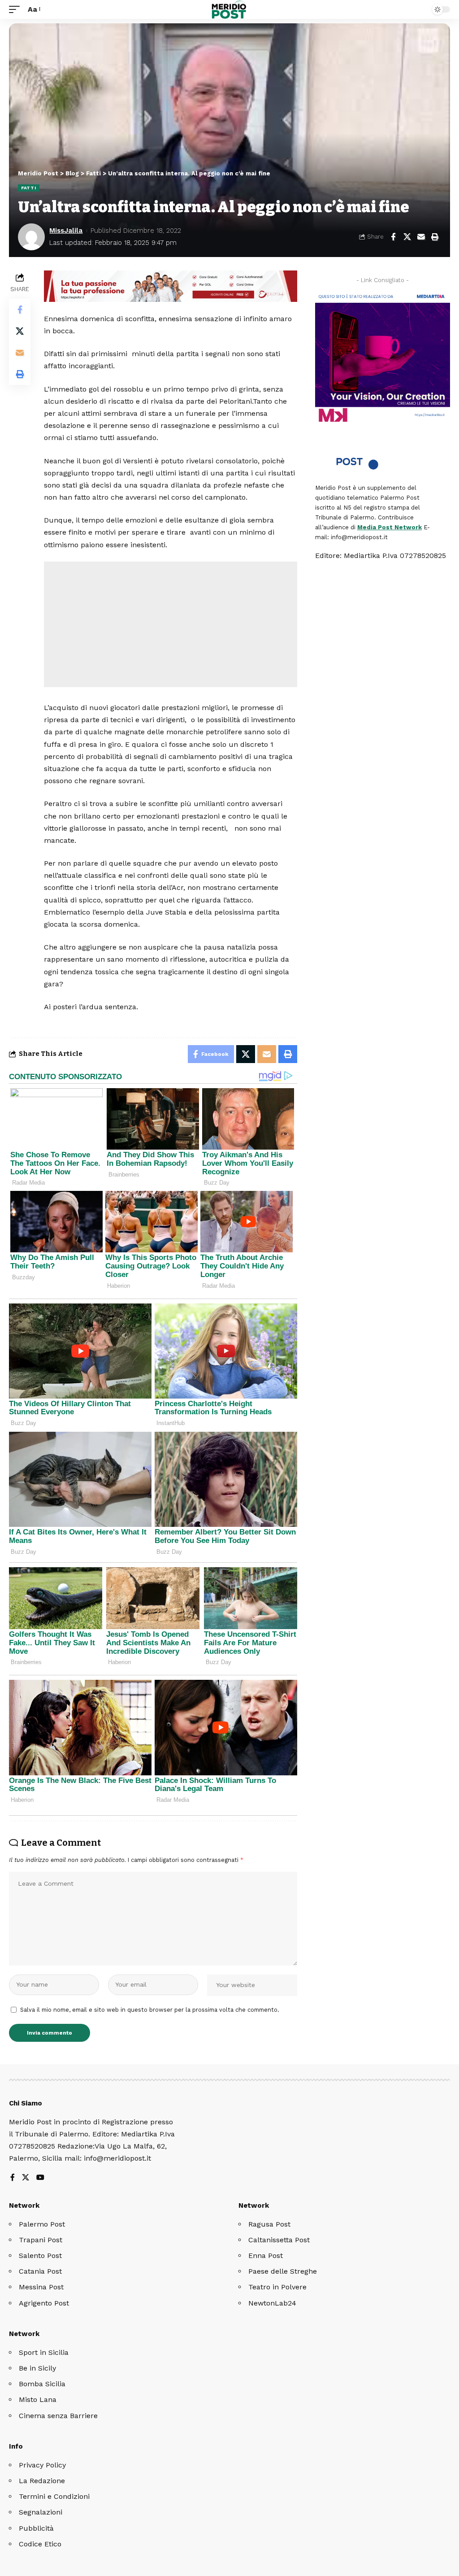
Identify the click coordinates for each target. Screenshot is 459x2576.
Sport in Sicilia (44, 2352)
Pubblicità (36, 2528)
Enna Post (266, 2256)
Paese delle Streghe (283, 2271)
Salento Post (40, 2256)
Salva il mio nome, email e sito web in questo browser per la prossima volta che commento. (150, 2010)
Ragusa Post (269, 2224)
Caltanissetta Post (279, 2240)
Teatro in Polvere (277, 2287)
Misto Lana (38, 2399)
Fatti (29, 188)
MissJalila (66, 231)
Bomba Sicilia (42, 2384)
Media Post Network (390, 527)
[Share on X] (407, 237)
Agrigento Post (44, 2303)
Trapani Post (41, 2240)
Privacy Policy (42, 2465)
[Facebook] (13, 2178)
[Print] (435, 237)
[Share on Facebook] (393, 237)
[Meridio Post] (230, 9)
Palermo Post (42, 2224)
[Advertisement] (171, 624)
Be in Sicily (37, 2368)
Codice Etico (40, 2544)
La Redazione (42, 2481)
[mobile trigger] (17, 9)
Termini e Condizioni (54, 2496)
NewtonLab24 (272, 2303)
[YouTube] (40, 2178)
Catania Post (40, 2271)
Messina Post (41, 2287)
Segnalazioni (41, 2512)
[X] (26, 2178)
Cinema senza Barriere (58, 2416)
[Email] (421, 237)
